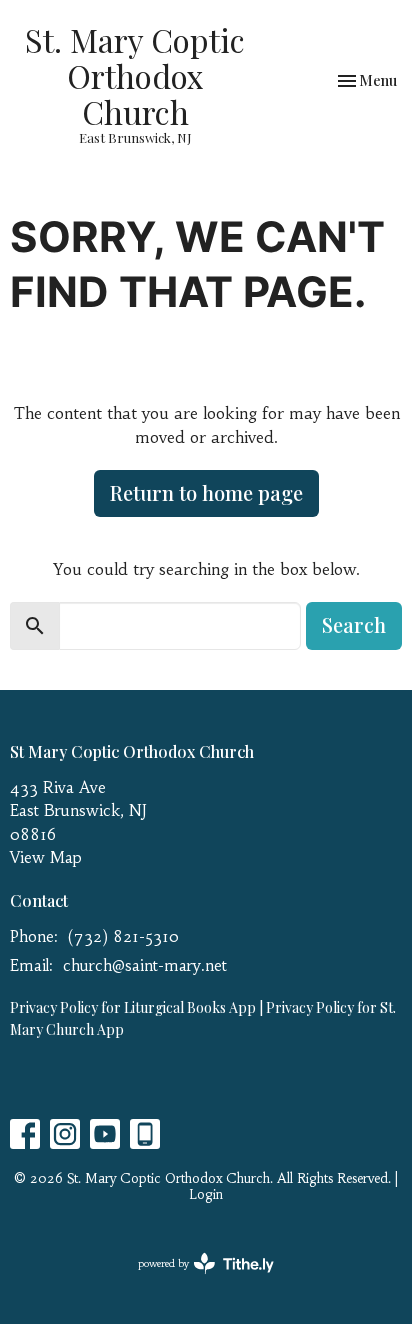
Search (354, 624)
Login (206, 1194)
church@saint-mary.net (145, 965)
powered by (194, 1280)
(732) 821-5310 (123, 936)
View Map (46, 857)
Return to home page (206, 492)
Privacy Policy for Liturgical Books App (133, 1007)
